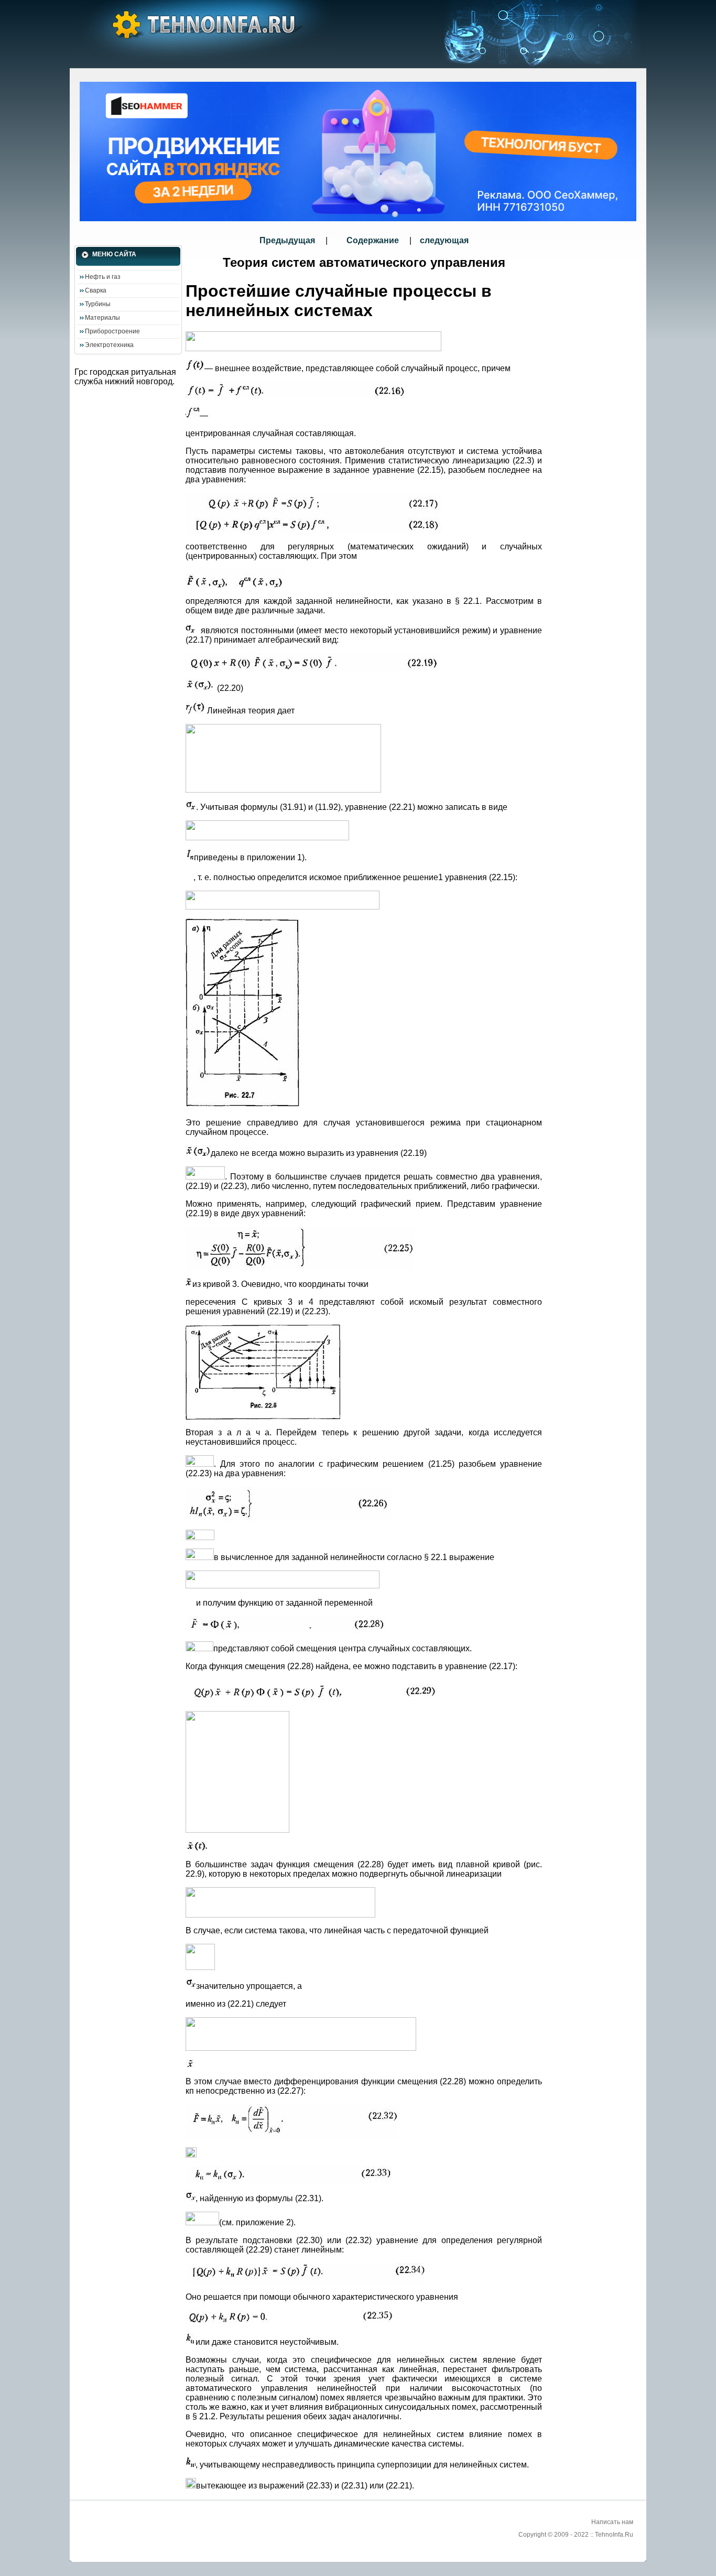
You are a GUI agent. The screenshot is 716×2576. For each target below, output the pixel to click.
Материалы (102, 318)
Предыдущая (288, 240)
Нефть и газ (103, 277)
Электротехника (109, 345)
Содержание (373, 240)
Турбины (98, 304)
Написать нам (612, 2522)
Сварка (96, 290)
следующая (444, 240)
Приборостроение (112, 331)
